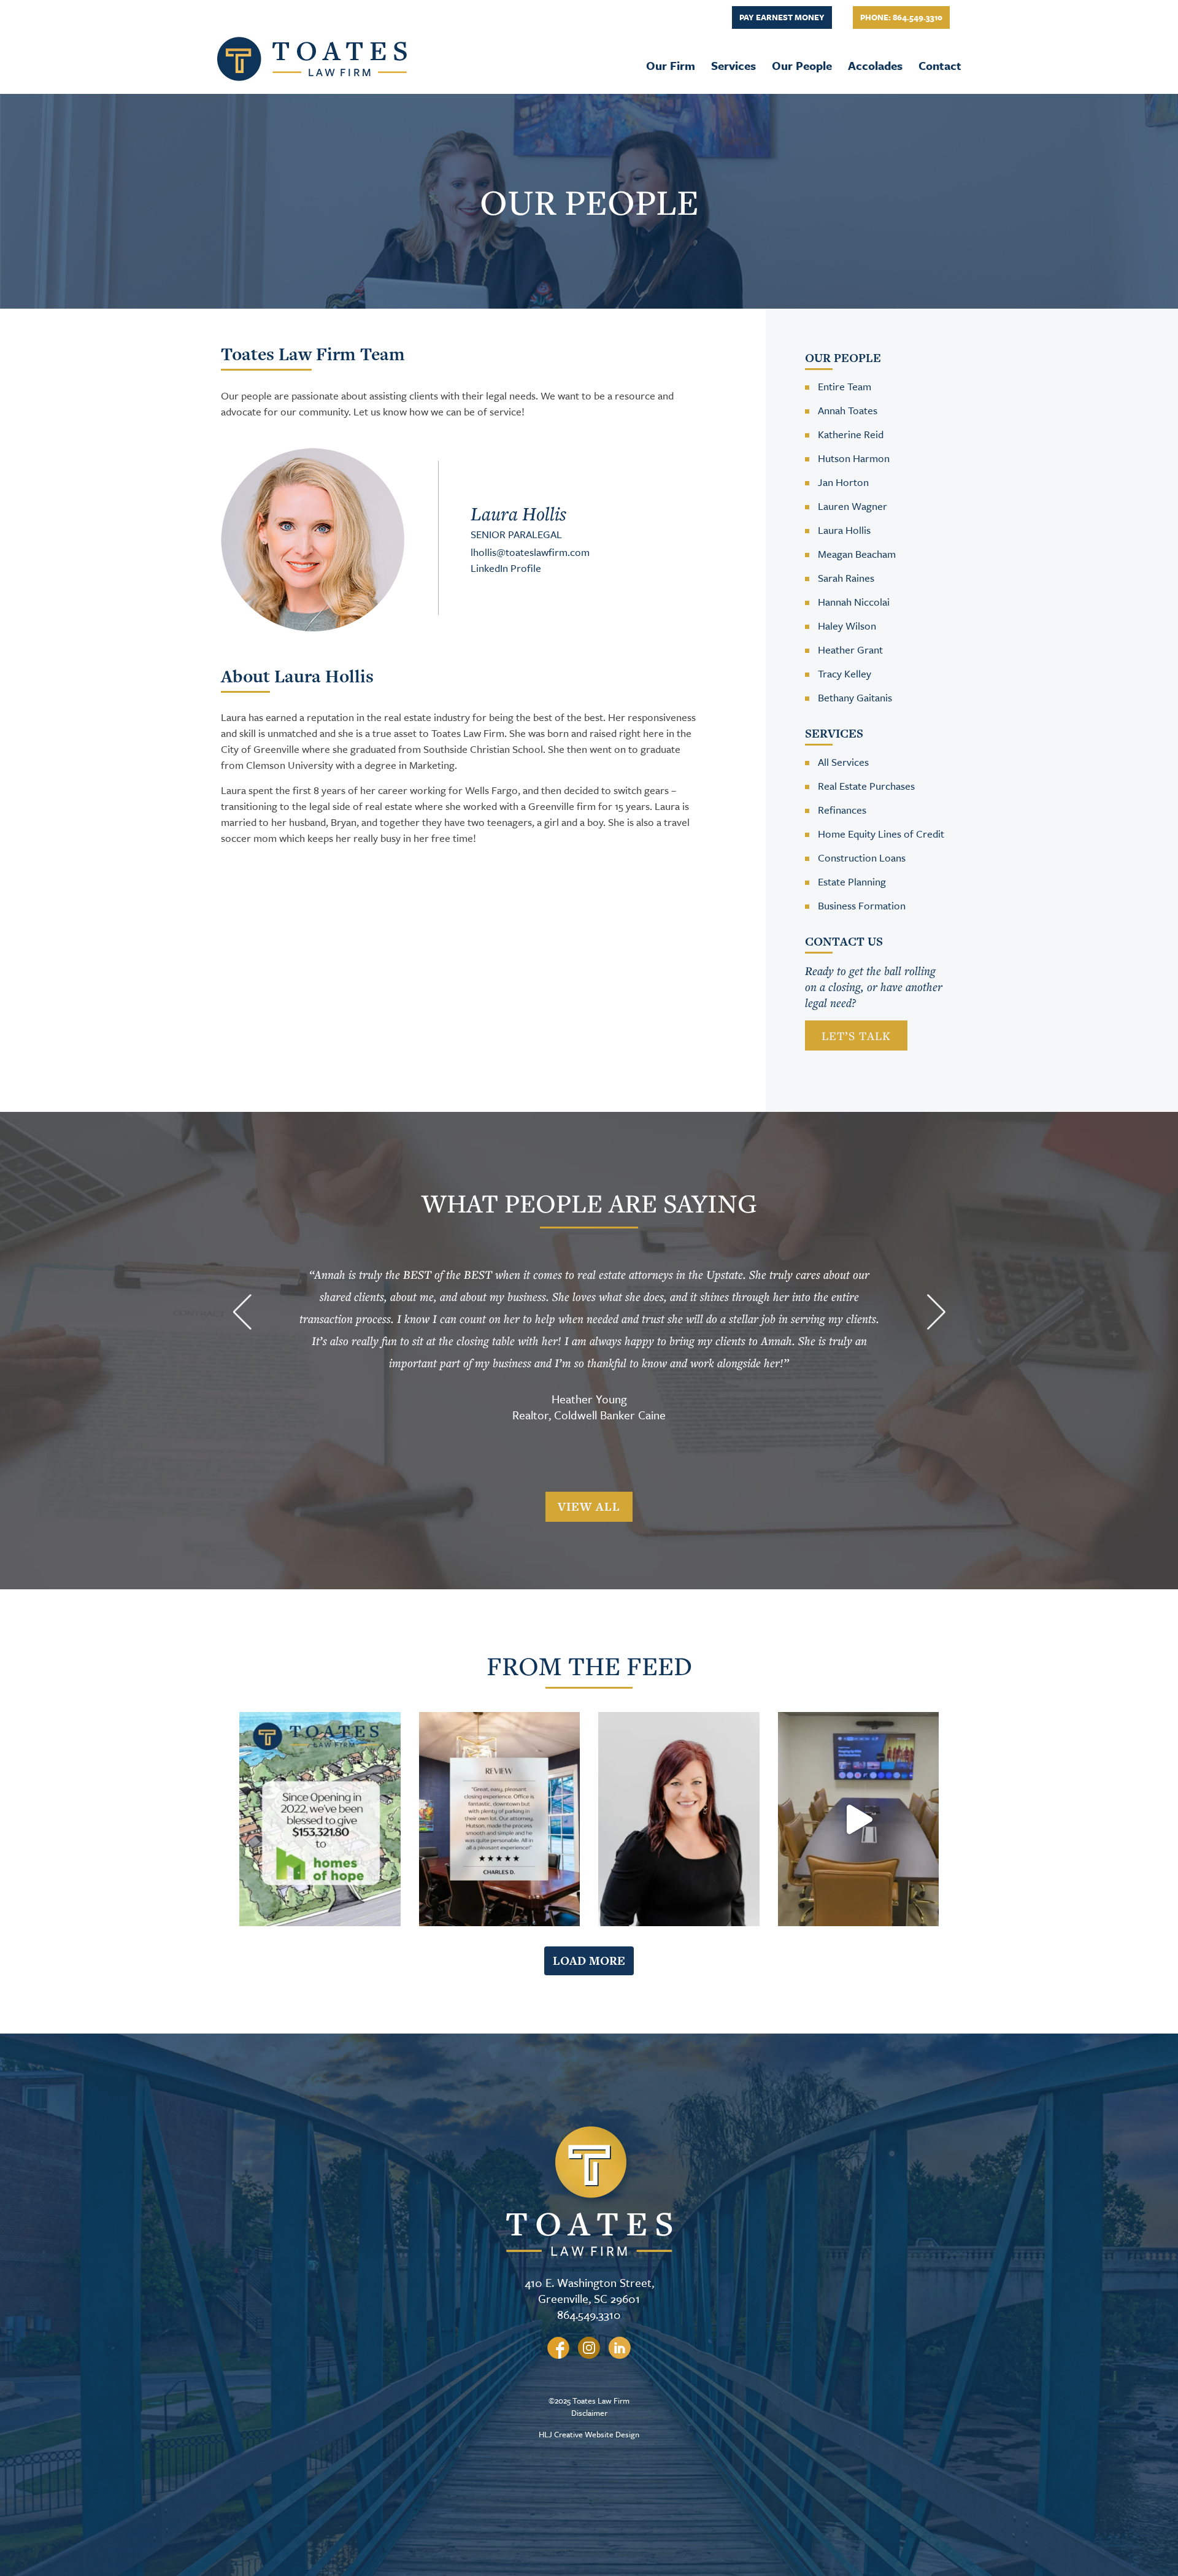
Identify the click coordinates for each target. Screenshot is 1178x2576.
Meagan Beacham (857, 554)
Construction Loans (862, 858)
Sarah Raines (846, 578)
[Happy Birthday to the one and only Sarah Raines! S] (679, 1819)
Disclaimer (589, 2413)
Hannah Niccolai (854, 602)
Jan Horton (843, 482)
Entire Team (845, 386)
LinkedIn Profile (506, 568)
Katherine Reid (851, 434)
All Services (843, 762)
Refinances (842, 810)
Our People (802, 65)
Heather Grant (850, 650)
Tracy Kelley (845, 673)
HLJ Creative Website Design (589, 2434)
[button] (242, 1314)
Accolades (875, 65)
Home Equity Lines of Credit (881, 834)
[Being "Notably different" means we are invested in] (320, 1819)
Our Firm (671, 65)
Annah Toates (848, 410)
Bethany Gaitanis (855, 697)
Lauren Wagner (853, 506)
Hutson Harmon (854, 458)
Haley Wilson (847, 626)
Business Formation (862, 905)
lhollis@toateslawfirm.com (530, 552)
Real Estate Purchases (866, 786)
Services (733, 65)
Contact (940, 65)
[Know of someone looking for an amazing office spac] (859, 1819)
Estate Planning (852, 881)
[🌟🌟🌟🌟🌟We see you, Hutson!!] (500, 1819)
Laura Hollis (844, 530)
